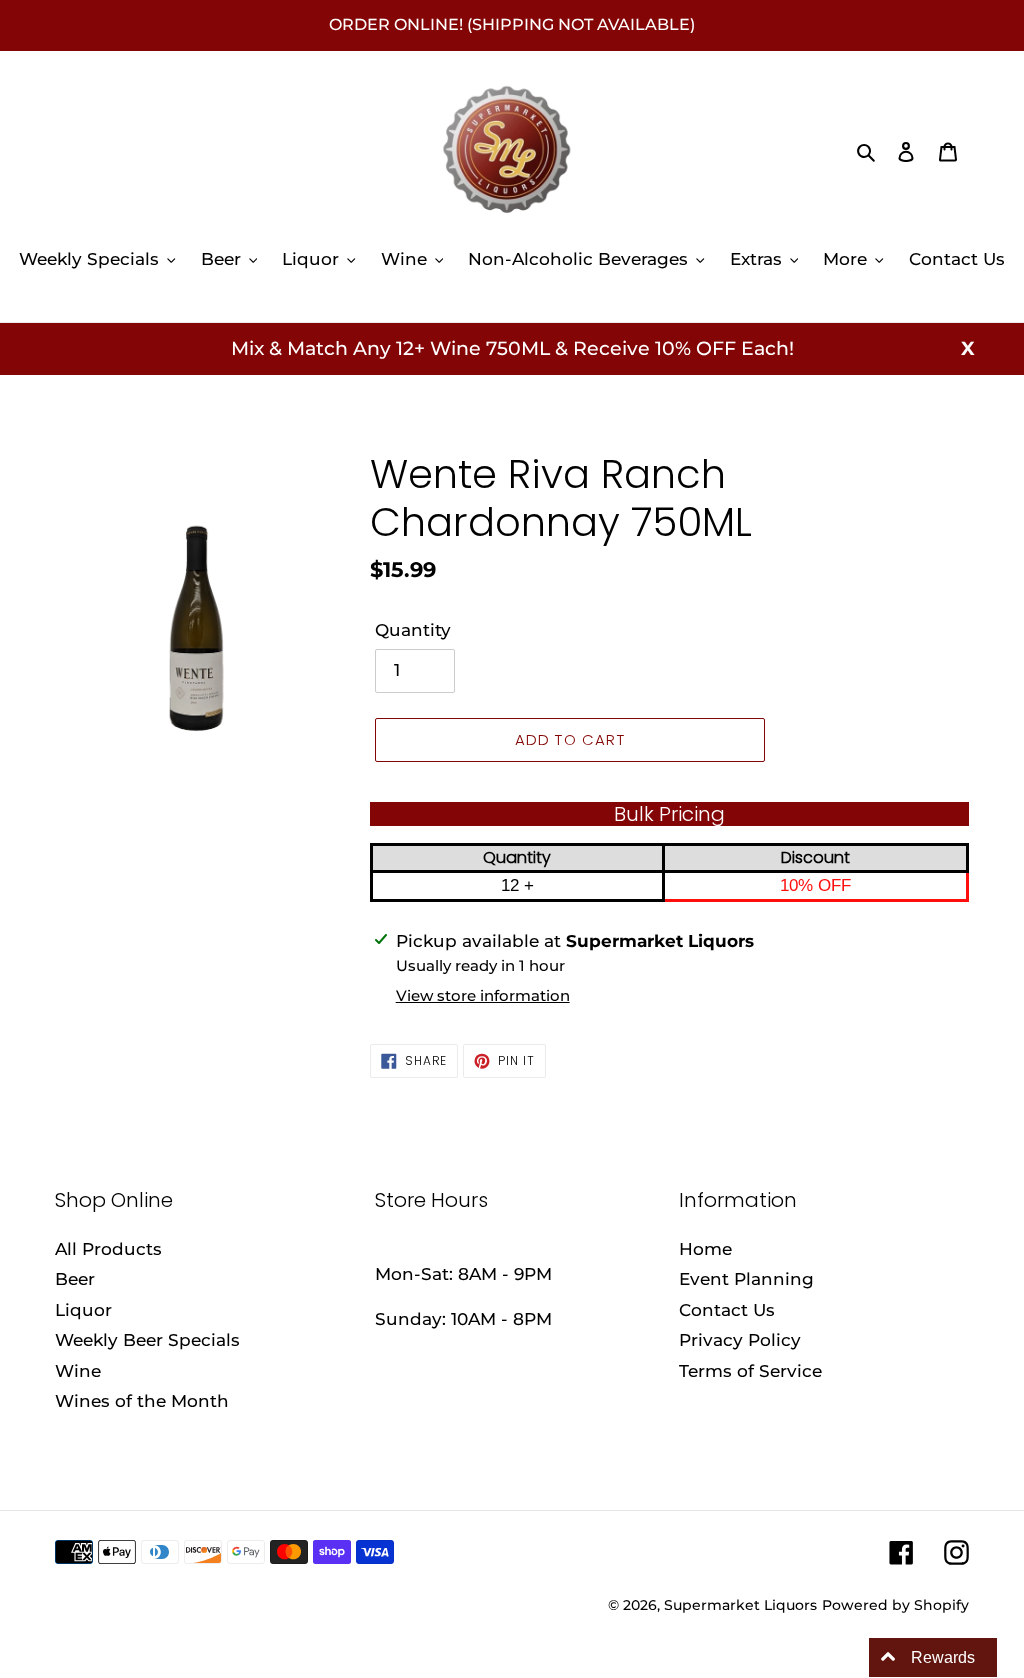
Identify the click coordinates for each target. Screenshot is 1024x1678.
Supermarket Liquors (740, 1605)
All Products (108, 1249)
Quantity (413, 630)
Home (705, 1249)
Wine (78, 1371)
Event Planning (746, 1279)
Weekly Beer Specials (147, 1340)
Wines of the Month (142, 1401)
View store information (483, 995)
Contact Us (727, 1310)
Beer (75, 1279)
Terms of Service (750, 1371)
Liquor (83, 1310)
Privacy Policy (740, 1340)
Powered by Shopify (895, 1605)
